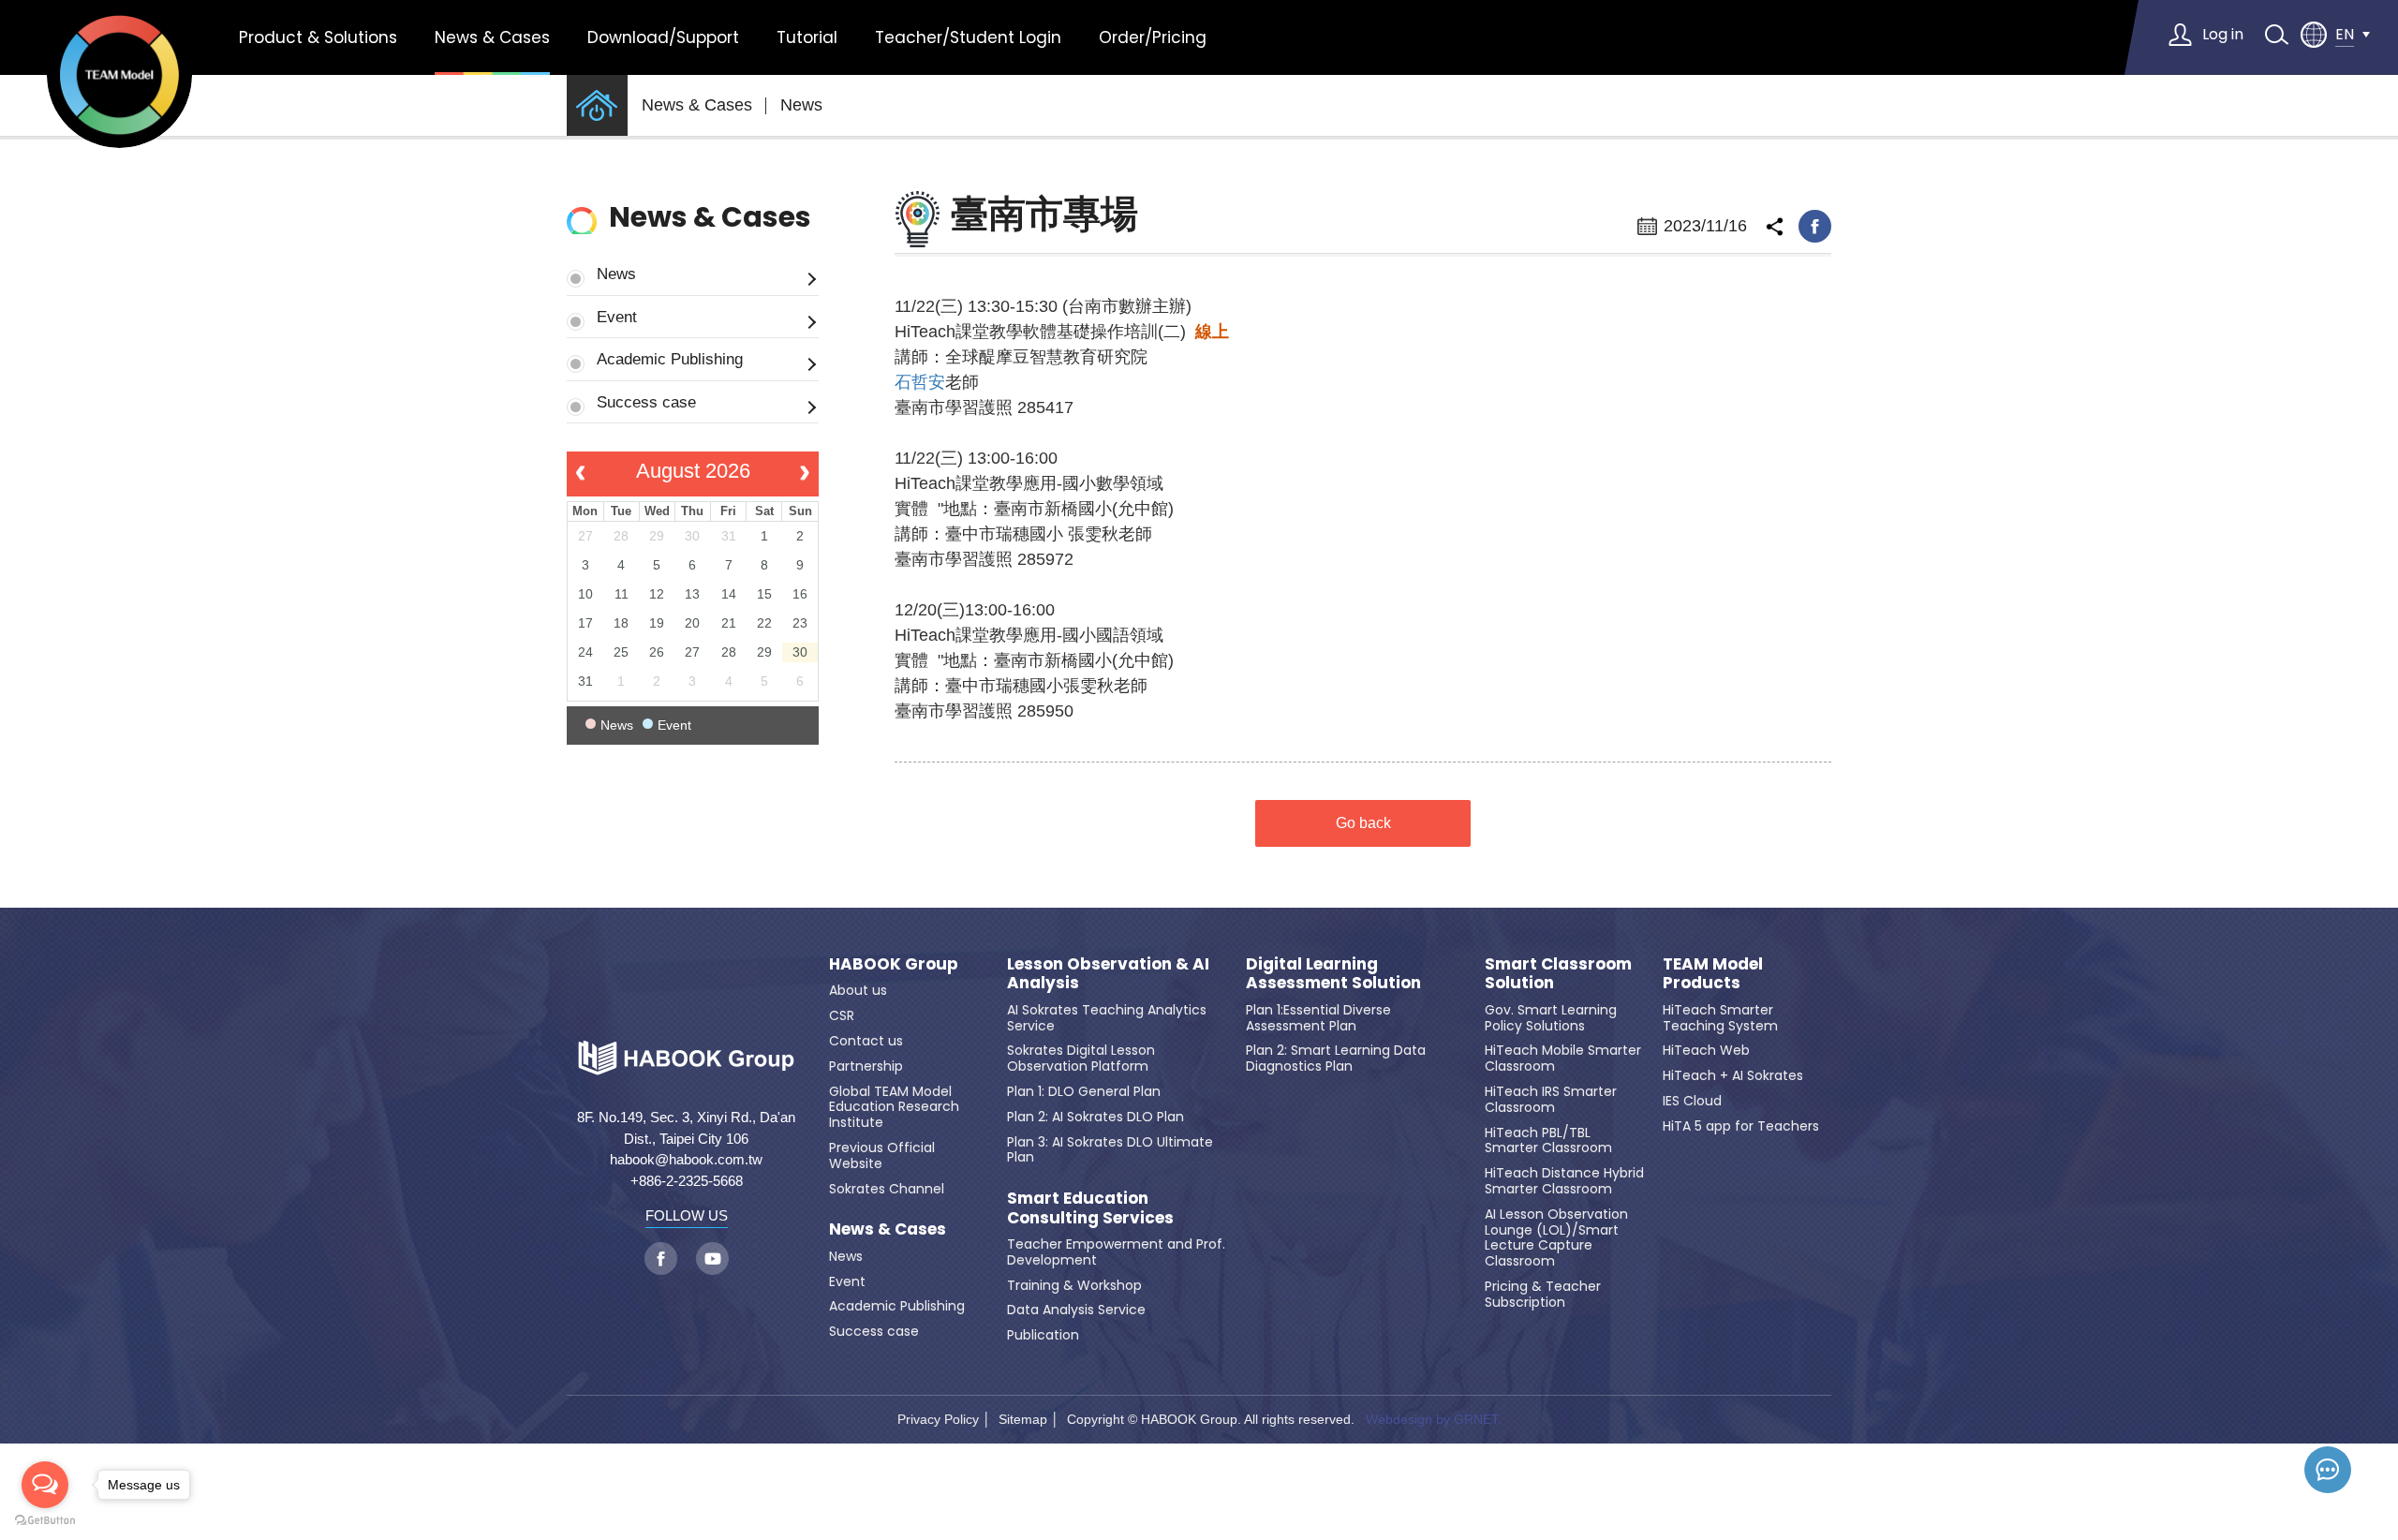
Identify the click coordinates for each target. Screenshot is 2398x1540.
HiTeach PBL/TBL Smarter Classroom (1548, 1140)
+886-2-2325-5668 (687, 1181)
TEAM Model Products (1713, 974)
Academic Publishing (670, 359)
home (597, 105)
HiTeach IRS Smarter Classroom (1551, 1099)
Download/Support (663, 37)
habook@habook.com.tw (686, 1159)
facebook (1815, 226)
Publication (1043, 1335)
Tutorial (807, 37)
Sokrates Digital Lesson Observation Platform (1081, 1058)
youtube (712, 1259)
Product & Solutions (318, 37)
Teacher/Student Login (968, 37)
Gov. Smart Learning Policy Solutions (1551, 1018)
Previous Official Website (882, 1155)
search (2276, 35)
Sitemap (1023, 1419)
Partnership (866, 1066)
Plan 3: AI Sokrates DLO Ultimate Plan (1110, 1150)
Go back (1363, 823)
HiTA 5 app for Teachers (1741, 1126)
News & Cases (492, 37)
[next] (805, 474)
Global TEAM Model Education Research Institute (894, 1107)
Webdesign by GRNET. (1434, 1419)
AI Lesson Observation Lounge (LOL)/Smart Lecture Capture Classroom (1556, 1237)
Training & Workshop (1074, 1285)
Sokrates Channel (887, 1189)
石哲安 (920, 382)
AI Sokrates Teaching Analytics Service (1107, 1018)
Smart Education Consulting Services (1090, 1208)
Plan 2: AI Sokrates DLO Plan (1095, 1117)
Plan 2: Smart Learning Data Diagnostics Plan (1336, 1058)
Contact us (866, 1041)
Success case (646, 402)
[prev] (580, 474)
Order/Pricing (1153, 37)
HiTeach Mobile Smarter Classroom (1563, 1058)
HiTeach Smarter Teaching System (1720, 1018)
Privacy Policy (938, 1419)
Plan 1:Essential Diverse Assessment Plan (1318, 1018)
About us (858, 990)
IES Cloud (1692, 1101)
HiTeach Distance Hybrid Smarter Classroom (1564, 1181)
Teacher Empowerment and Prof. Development (1116, 1252)
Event (617, 317)
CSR (842, 1015)
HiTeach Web (1706, 1050)
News (801, 105)
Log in (2223, 34)
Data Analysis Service (1076, 1310)
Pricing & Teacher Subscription (1543, 1294)
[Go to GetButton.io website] (45, 1521)
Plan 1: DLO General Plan (1084, 1091)
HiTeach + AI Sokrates (1733, 1075)
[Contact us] (2328, 1470)
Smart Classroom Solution (1558, 974)
